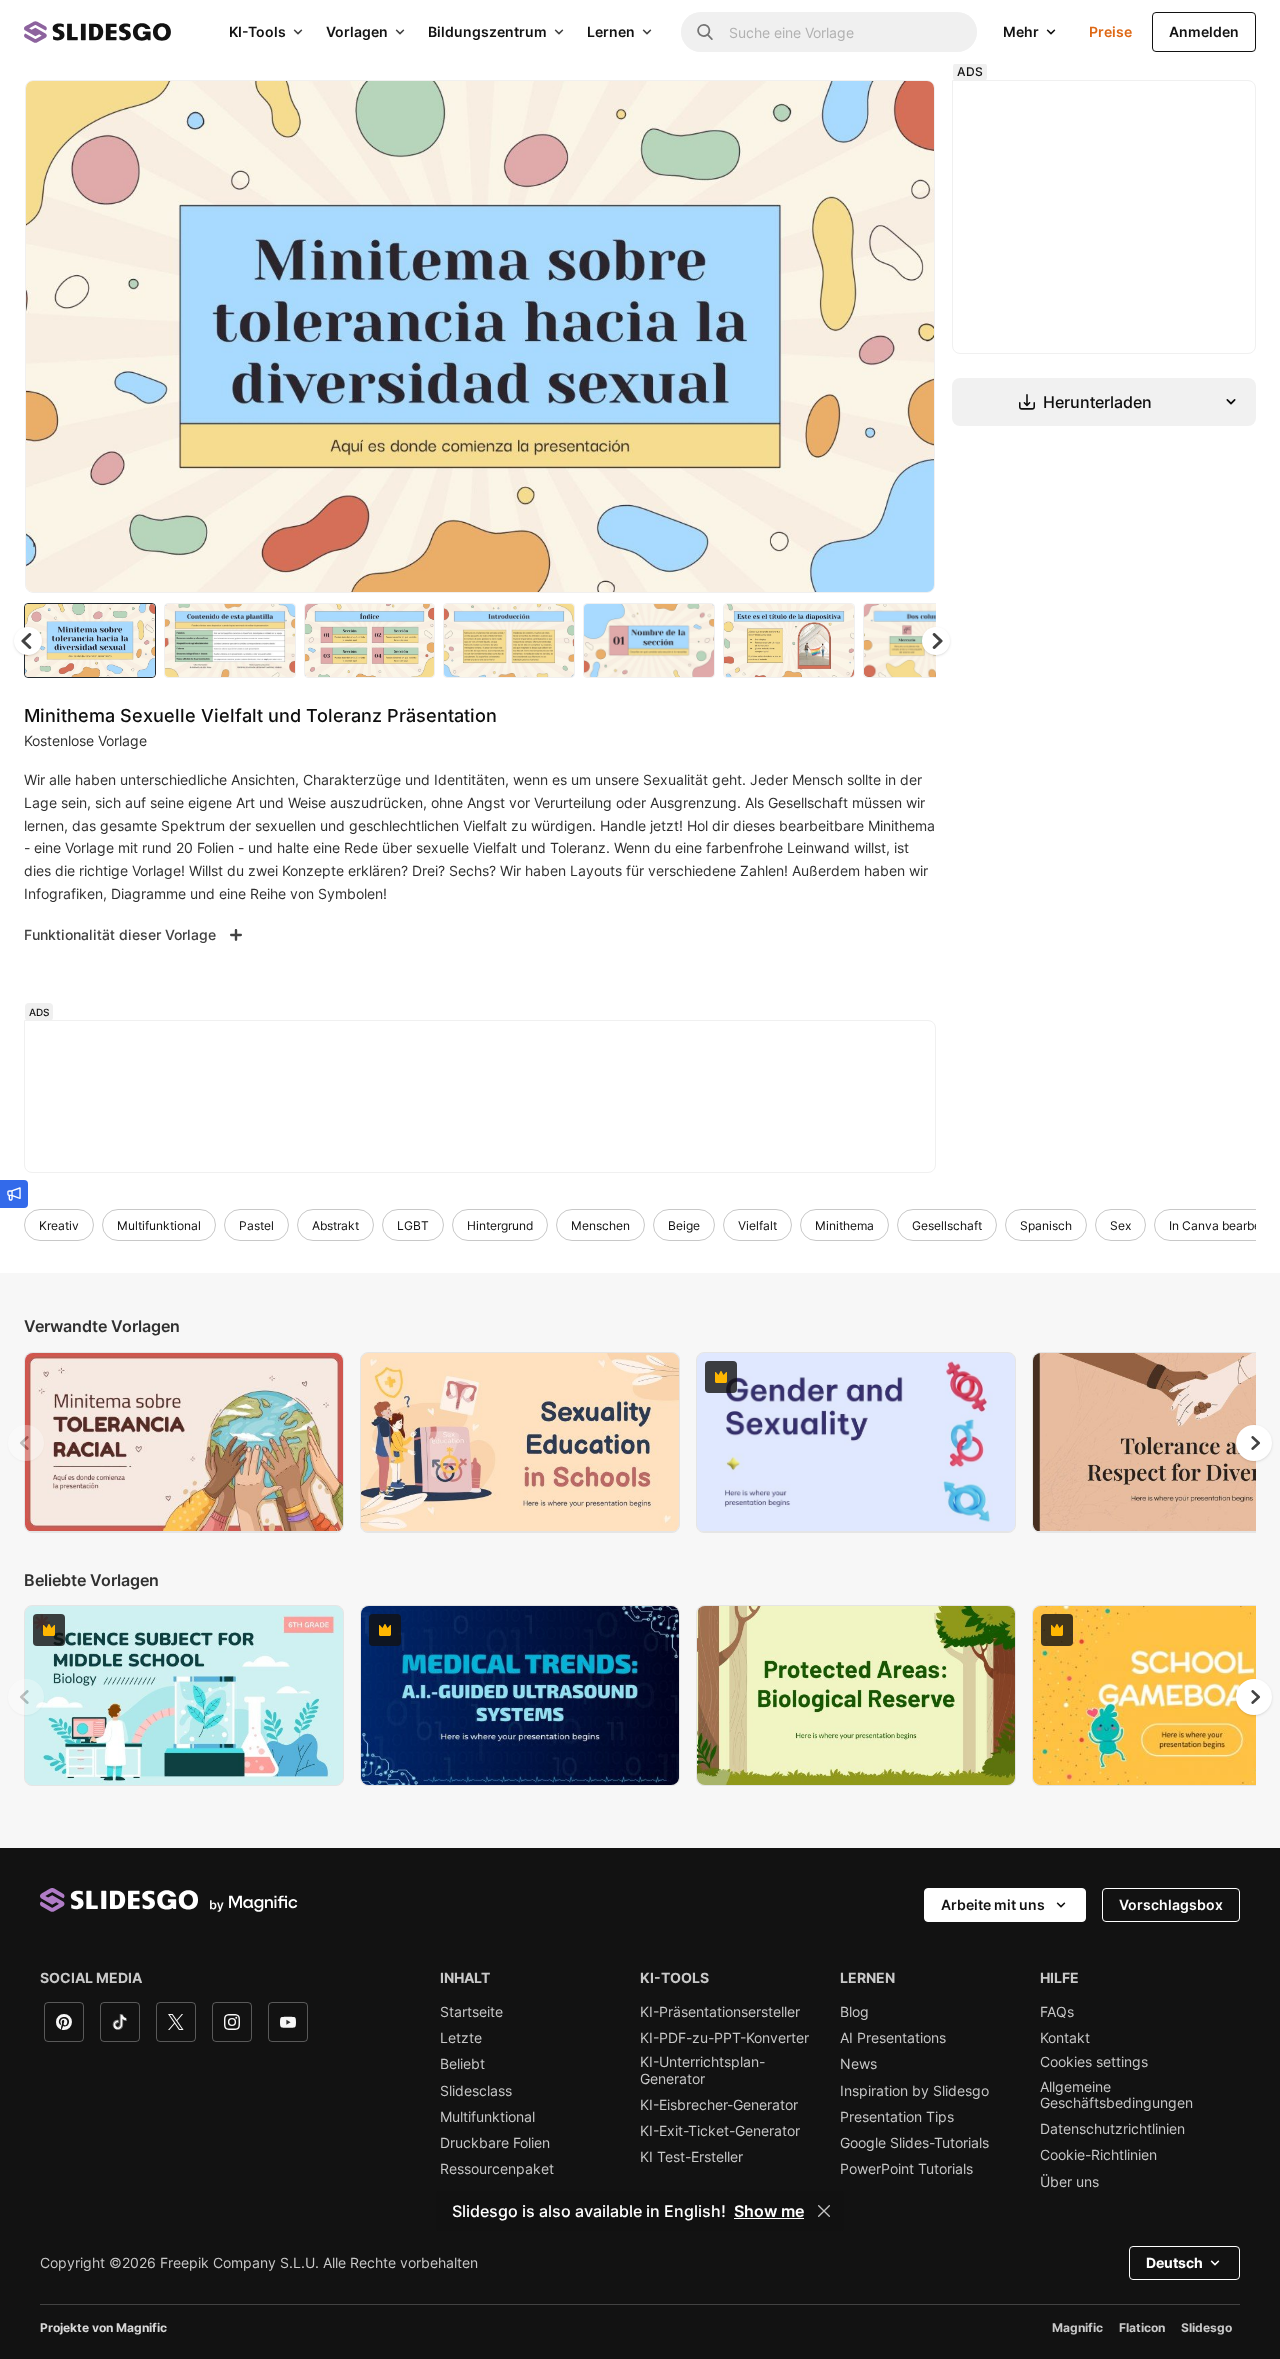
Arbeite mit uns (993, 1904)
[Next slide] (905, 337)
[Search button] (705, 32)
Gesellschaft (947, 1225)
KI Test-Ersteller (691, 2157)
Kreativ (59, 1225)
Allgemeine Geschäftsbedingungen (1116, 2095)
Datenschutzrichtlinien (1112, 2129)
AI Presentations (893, 2038)
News (858, 2064)
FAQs (1057, 2012)
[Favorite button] (849, 112)
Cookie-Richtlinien (1098, 2155)
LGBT (413, 1225)
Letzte (461, 2038)
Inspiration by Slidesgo (914, 2091)
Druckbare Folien (495, 2143)
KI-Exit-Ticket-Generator (720, 2131)
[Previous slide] (26, 1443)
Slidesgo (1206, 2327)
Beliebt (462, 2064)
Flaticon (1142, 2327)
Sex (1120, 1225)
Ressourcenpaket (497, 2169)
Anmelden (1204, 31)
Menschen (600, 1225)
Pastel (256, 1225)
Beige (684, 1225)
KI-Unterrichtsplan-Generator (702, 2070)
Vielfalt (757, 1225)
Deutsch (1174, 2262)
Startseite (471, 2012)
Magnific (1077, 2327)
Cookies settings (1094, 2062)
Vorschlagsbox (1171, 1904)
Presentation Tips (897, 2117)
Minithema (844, 1225)
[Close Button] (824, 2211)
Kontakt (1065, 2038)
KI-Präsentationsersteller (720, 2012)
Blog (854, 2012)
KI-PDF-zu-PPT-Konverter (724, 2038)
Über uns (1069, 2182)
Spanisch (1046, 1225)
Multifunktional (159, 1225)
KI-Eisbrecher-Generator (719, 2105)
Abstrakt (335, 1225)
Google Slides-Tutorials (914, 2143)
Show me (769, 2211)
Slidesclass (476, 2091)
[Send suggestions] (14, 1194)
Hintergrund (500, 1225)
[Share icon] (901, 112)
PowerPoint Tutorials (906, 2169)
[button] (936, 641)
